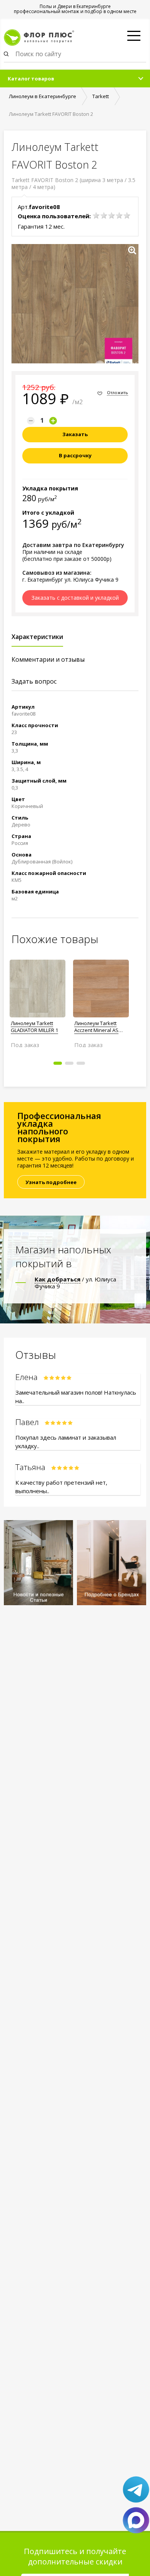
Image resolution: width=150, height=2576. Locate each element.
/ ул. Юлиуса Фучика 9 (75, 1283)
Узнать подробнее (51, 1182)
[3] (112, 216)
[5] (127, 216)
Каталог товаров (31, 79)
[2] (104, 216)
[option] (37, 1000)
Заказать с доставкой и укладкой (75, 598)
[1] (96, 216)
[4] (119, 216)
